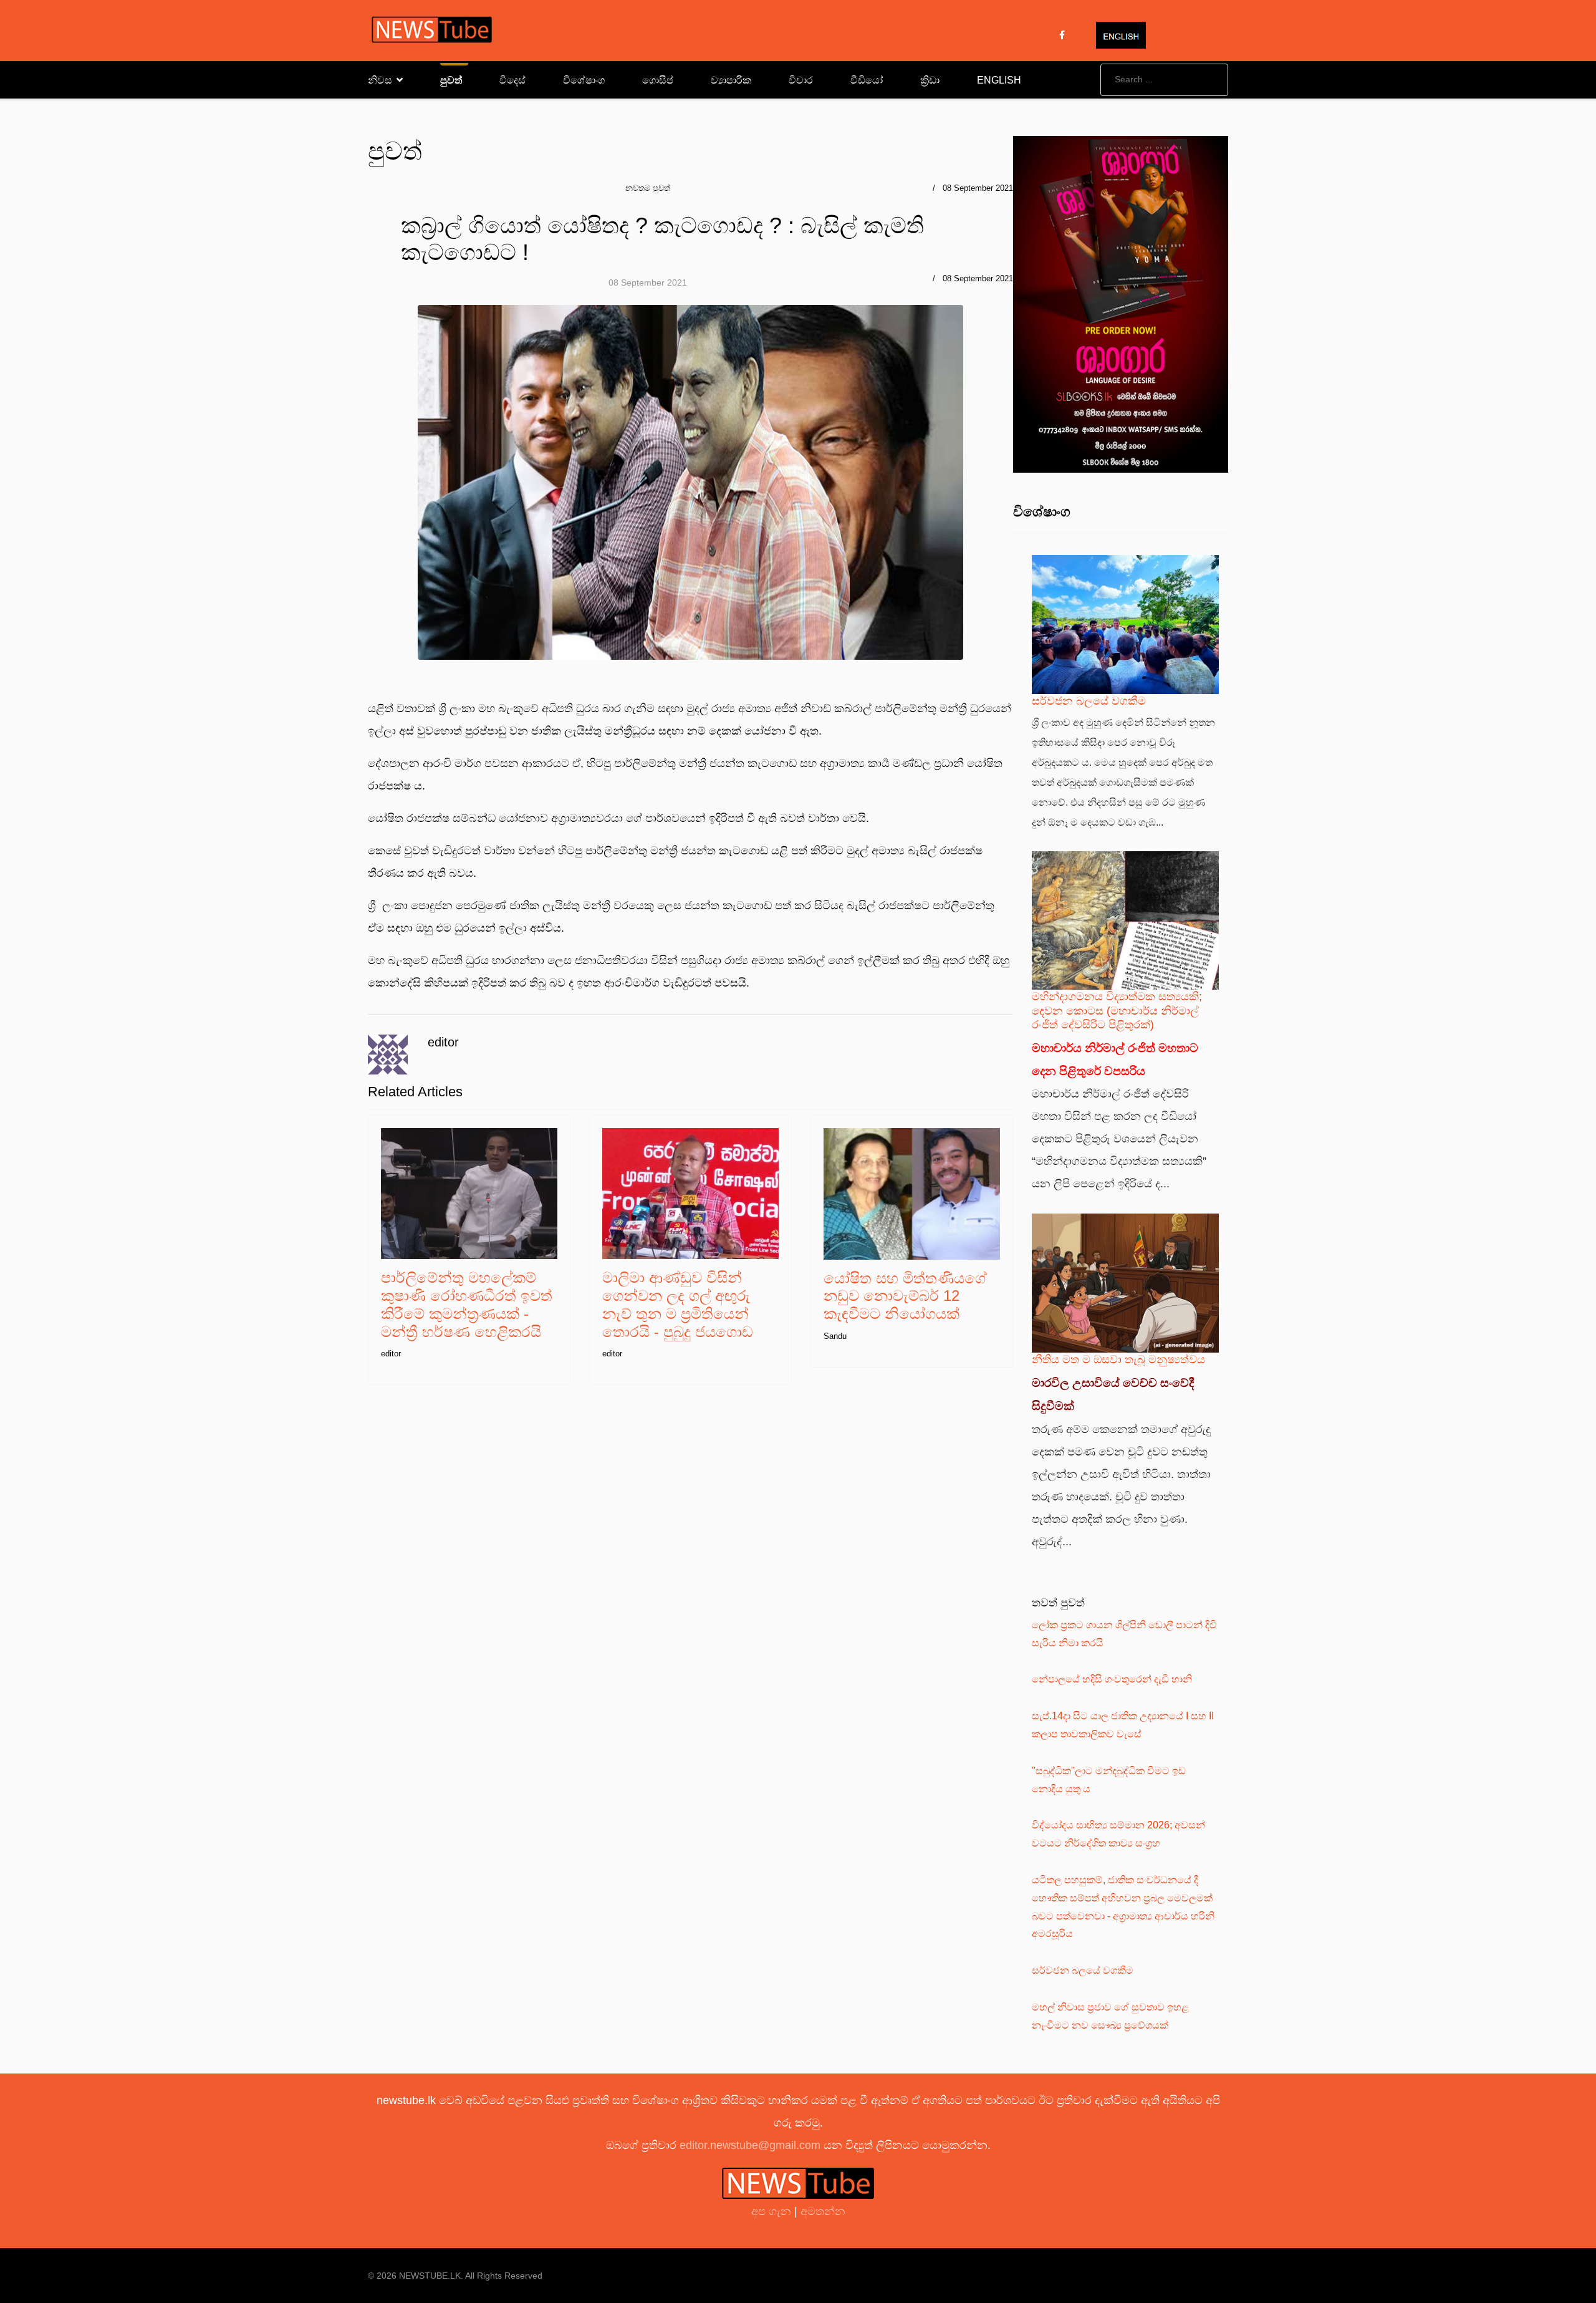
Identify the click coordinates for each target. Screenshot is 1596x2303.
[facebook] (1062, 35)
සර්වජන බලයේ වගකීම (1089, 701)
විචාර (801, 80)
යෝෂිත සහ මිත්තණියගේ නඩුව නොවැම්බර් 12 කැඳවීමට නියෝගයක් (905, 1296)
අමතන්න (823, 2211)
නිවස (380, 80)
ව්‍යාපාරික (731, 80)
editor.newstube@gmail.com (750, 2145)
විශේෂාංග (584, 80)
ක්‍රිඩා (930, 80)
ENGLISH (999, 80)
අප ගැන (773, 2211)
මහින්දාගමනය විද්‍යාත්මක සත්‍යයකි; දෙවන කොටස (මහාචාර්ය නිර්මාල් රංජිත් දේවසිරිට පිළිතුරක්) (1117, 1010)
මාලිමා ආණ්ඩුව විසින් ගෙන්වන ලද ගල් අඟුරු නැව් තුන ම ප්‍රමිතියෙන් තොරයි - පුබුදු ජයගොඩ (678, 1304)
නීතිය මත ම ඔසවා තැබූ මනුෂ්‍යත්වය (1118, 1359)
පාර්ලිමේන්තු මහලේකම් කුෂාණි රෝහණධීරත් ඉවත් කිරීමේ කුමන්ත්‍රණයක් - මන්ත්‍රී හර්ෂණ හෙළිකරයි (467, 1304)
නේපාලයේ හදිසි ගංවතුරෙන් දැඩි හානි (1112, 1679)
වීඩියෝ (867, 80)
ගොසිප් (658, 80)
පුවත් (451, 80)
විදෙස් (512, 80)
